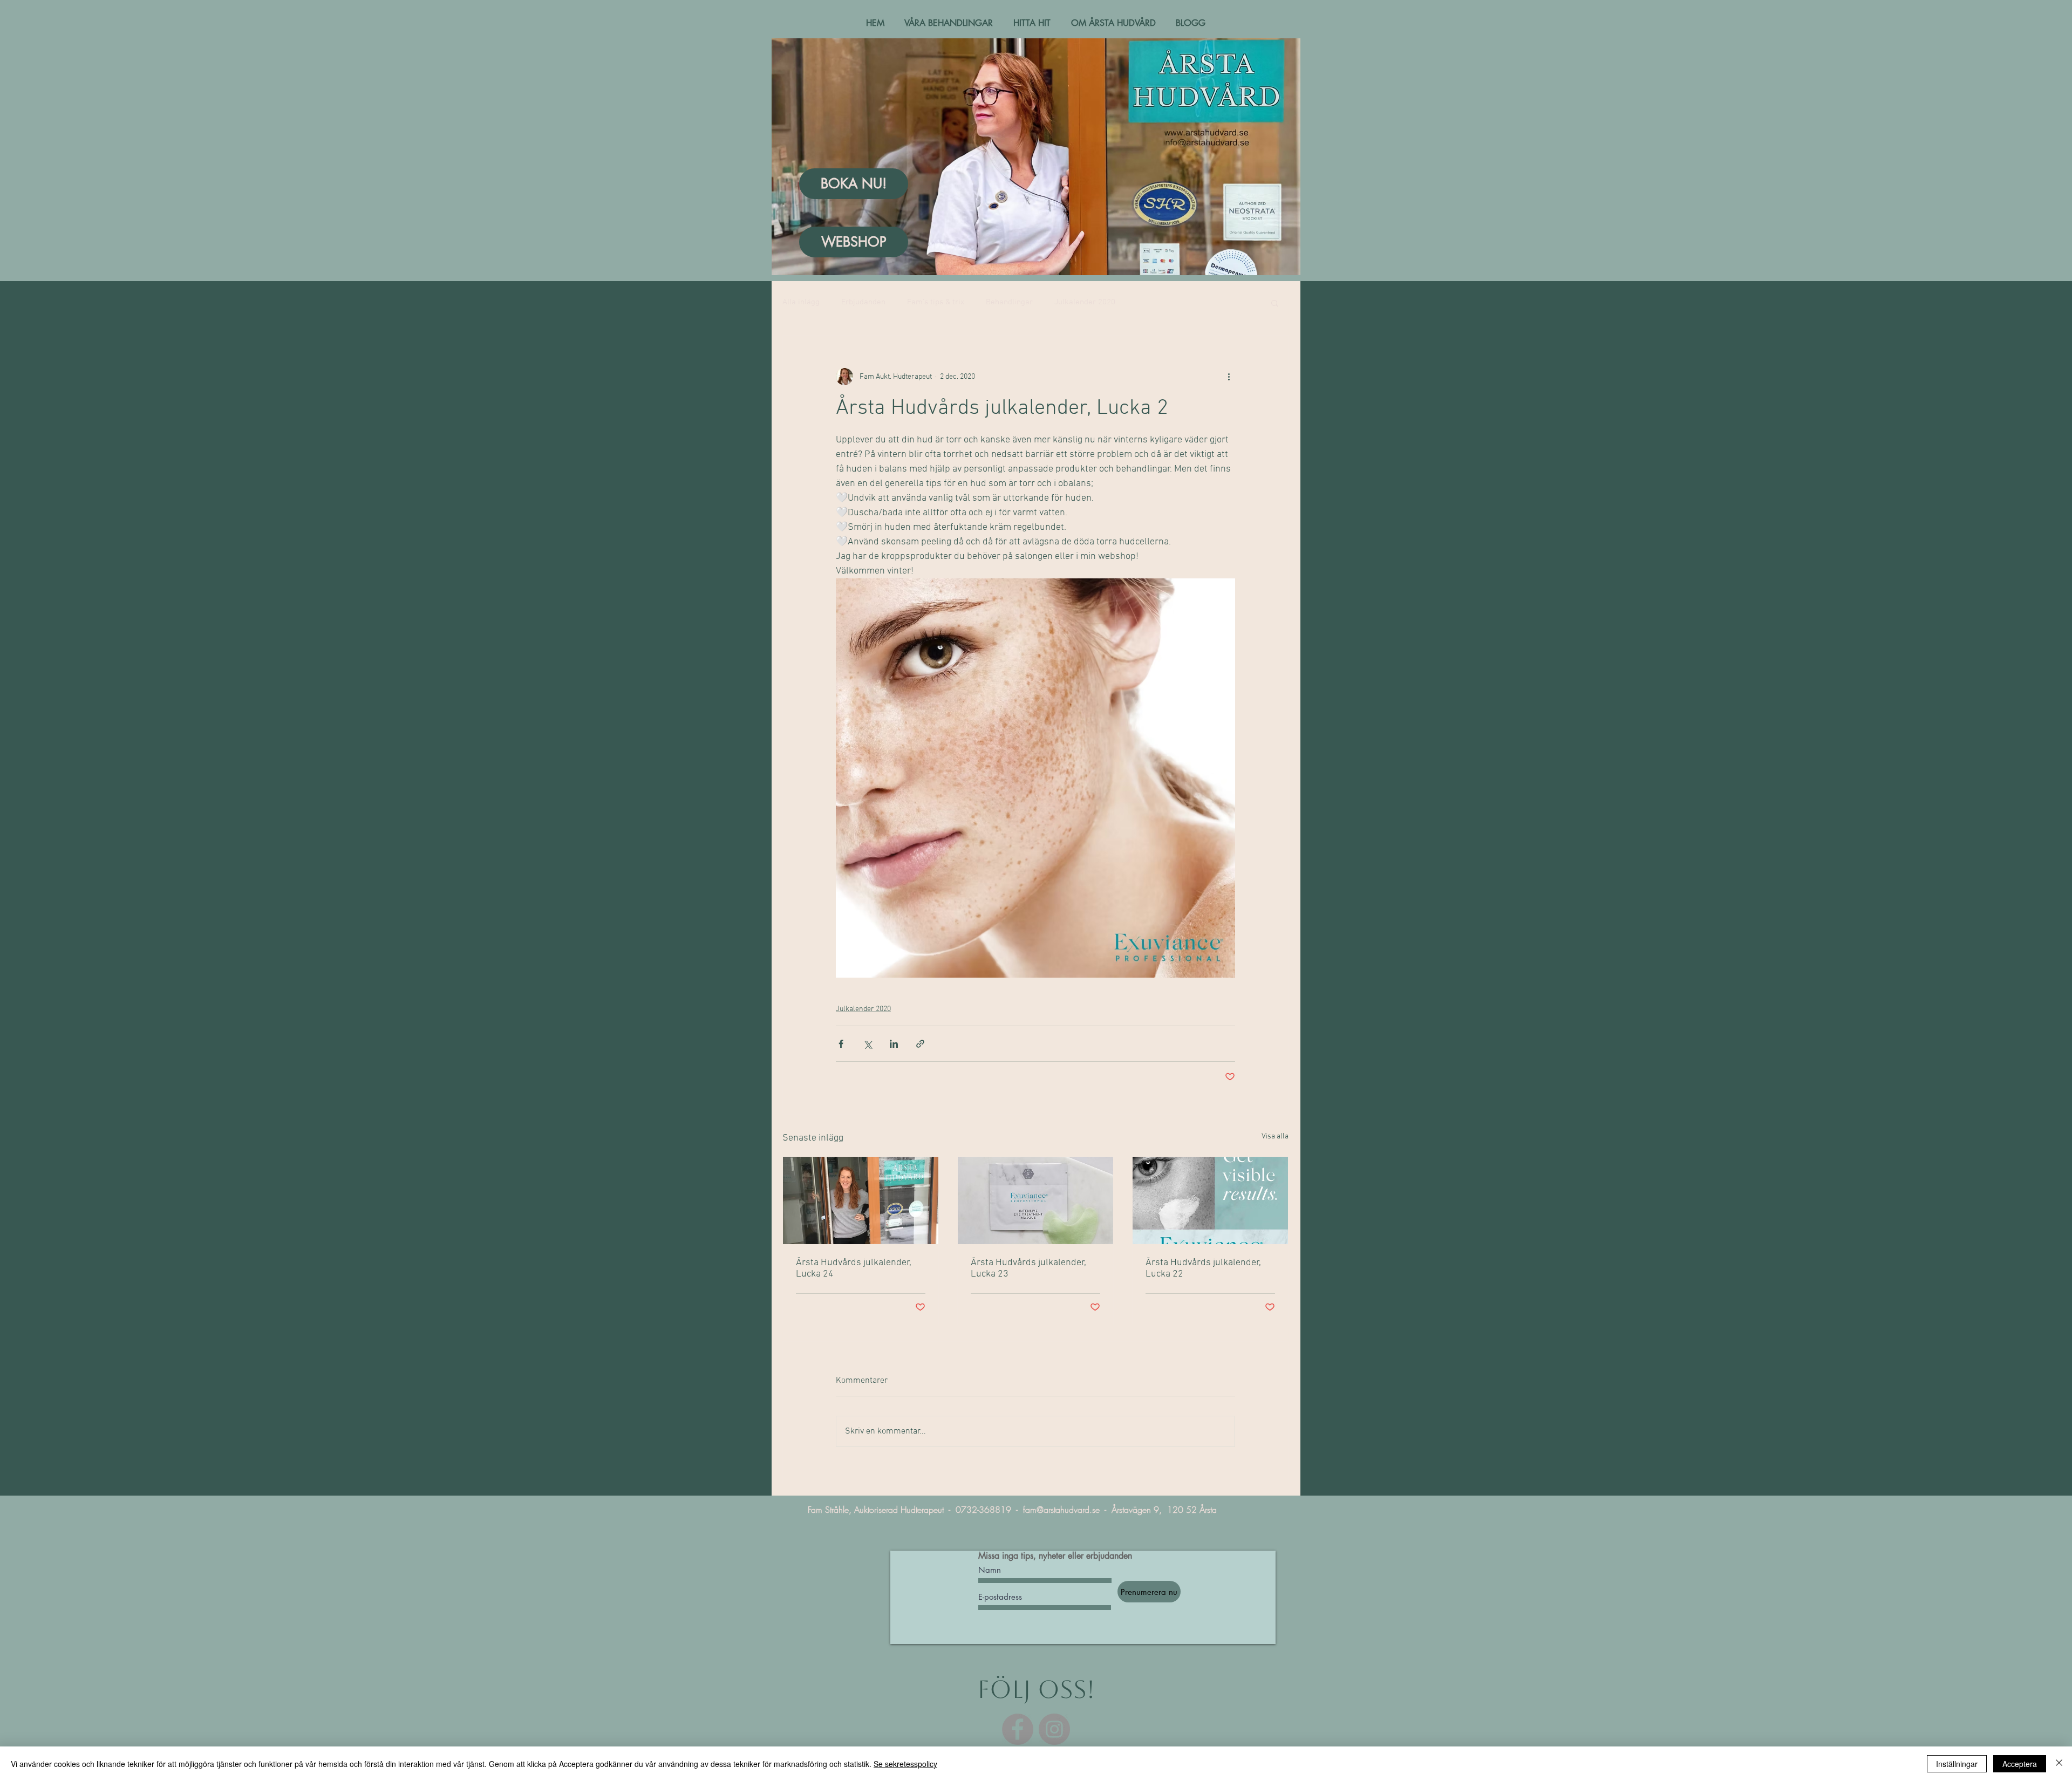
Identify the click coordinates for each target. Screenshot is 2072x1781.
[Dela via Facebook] (841, 1044)
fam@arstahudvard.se (1061, 1510)
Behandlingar (1009, 302)
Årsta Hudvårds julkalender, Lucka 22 (1203, 1268)
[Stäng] (2059, 1764)
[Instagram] (1054, 1729)
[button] (1275, 303)
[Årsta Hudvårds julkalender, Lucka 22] (1210, 1200)
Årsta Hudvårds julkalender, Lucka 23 (1028, 1268)
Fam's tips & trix (936, 302)
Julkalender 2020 (1085, 302)
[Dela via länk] (920, 1044)
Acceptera (2020, 1764)
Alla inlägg (801, 302)
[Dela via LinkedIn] (894, 1044)
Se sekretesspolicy (905, 1764)
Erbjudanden (863, 302)
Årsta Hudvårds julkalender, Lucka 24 (854, 1268)
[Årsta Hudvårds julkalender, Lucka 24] (861, 1200)
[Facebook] (1018, 1729)
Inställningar (1957, 1764)
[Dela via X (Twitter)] (867, 1044)
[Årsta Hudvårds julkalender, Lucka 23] (1035, 1200)
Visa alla (1275, 1137)
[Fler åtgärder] (1229, 377)
